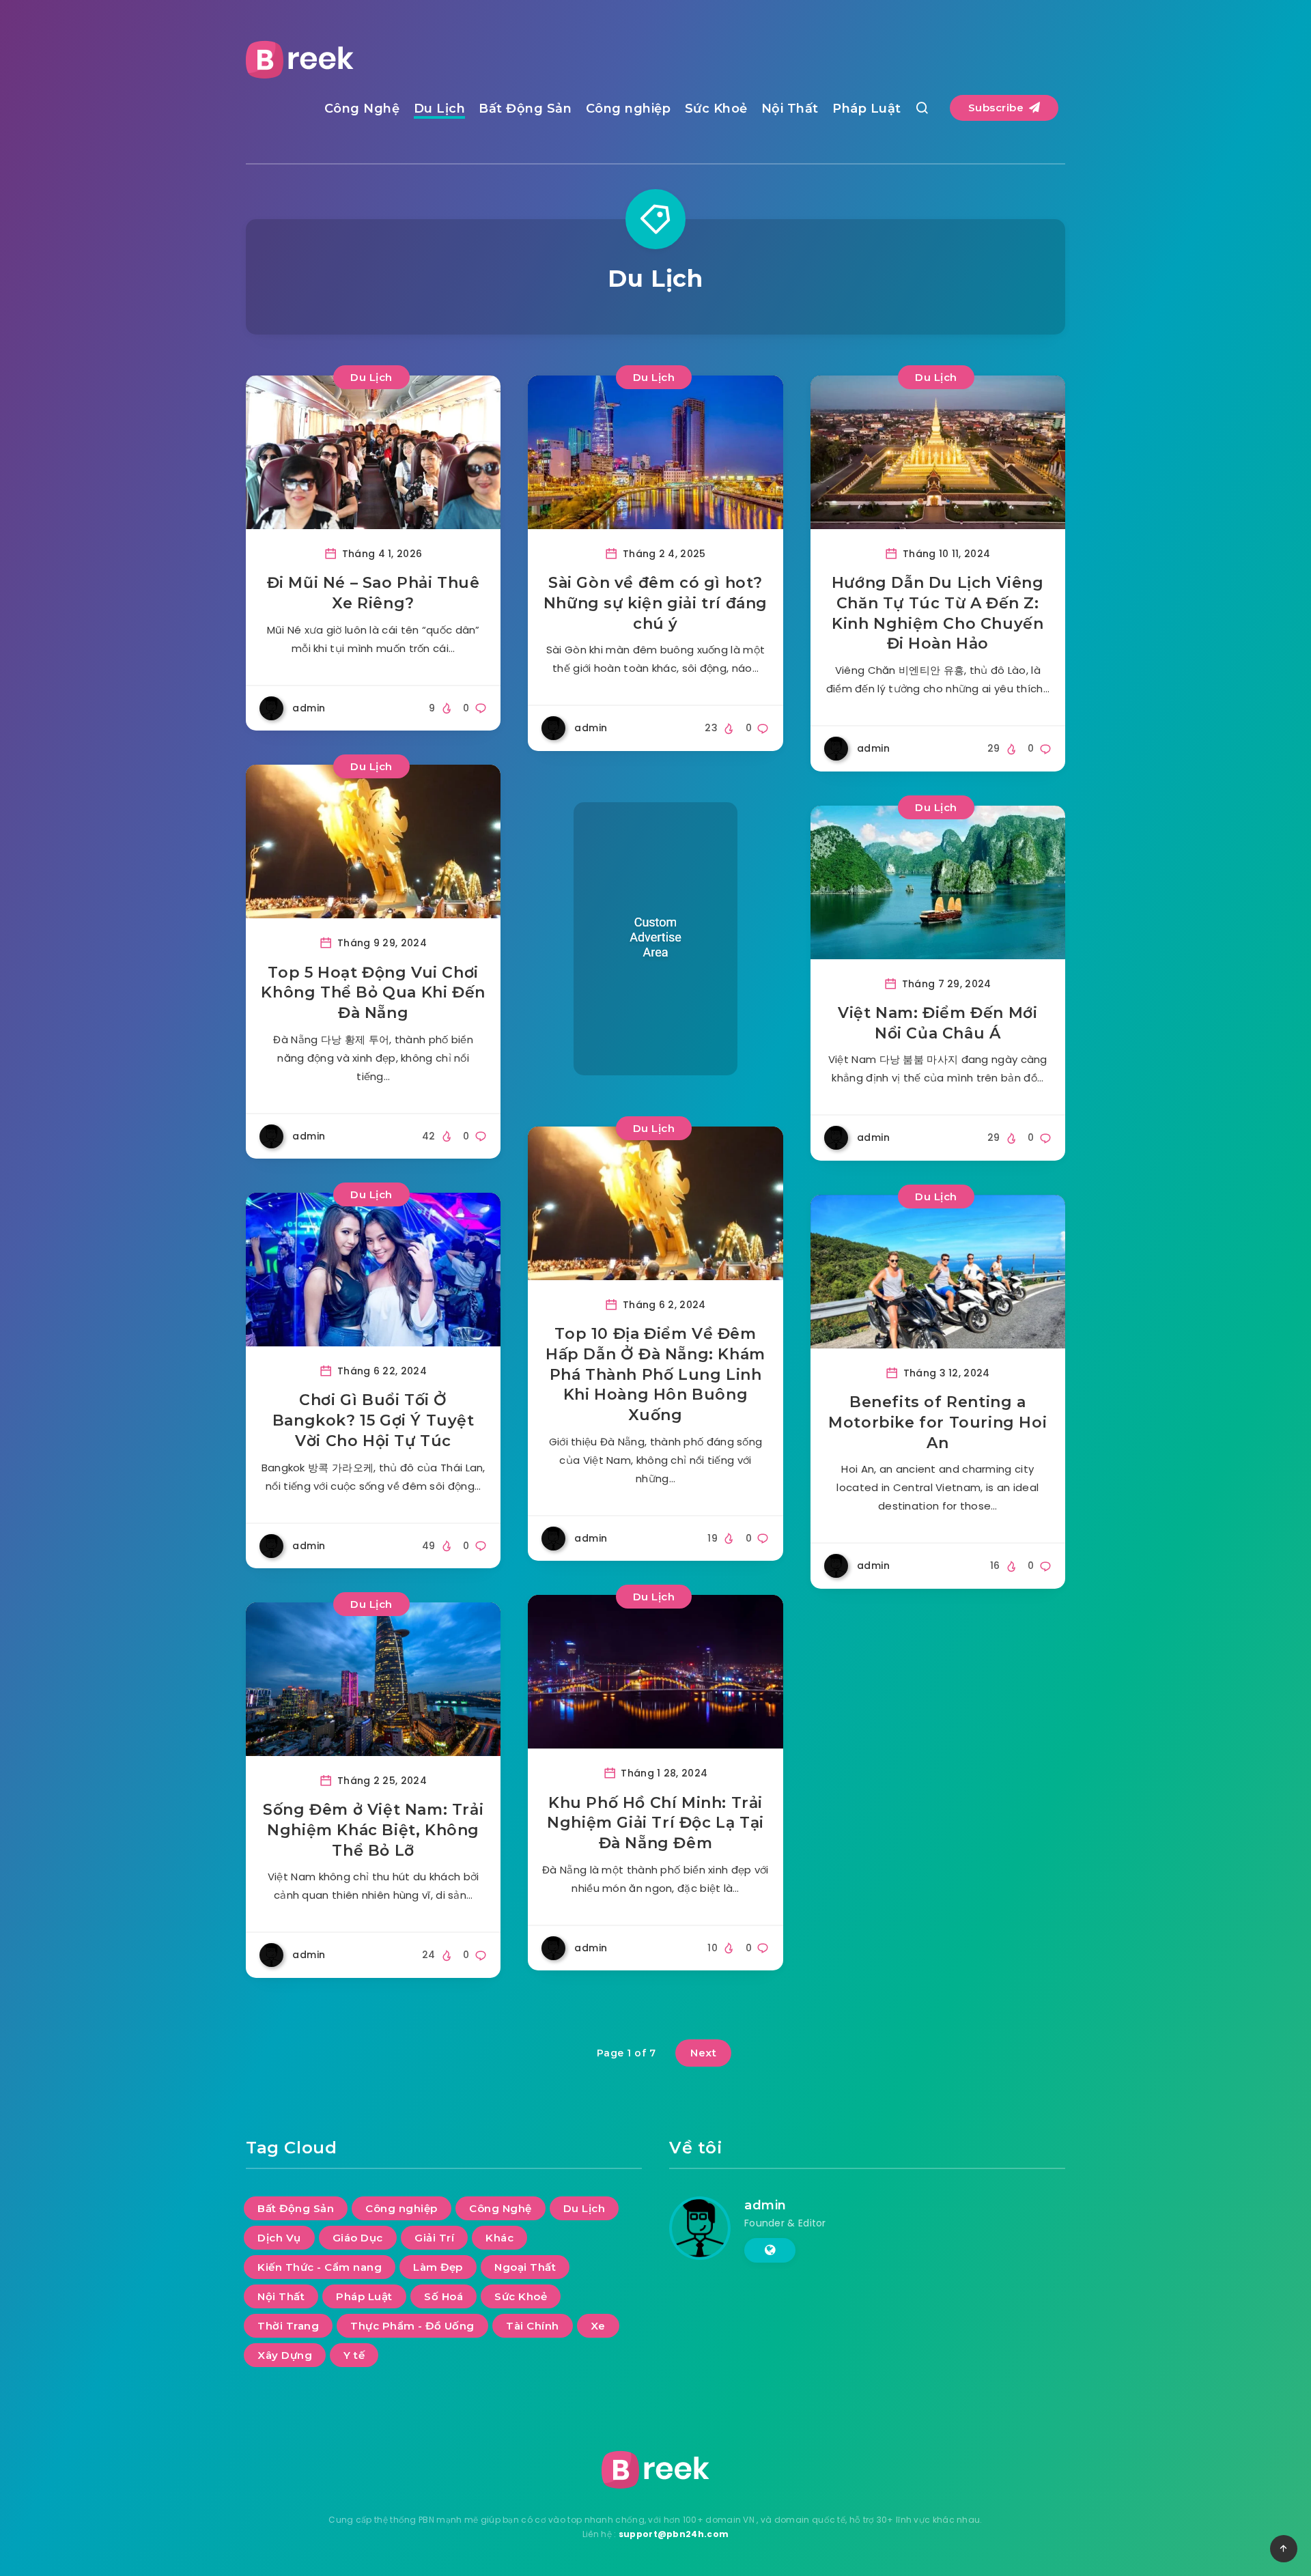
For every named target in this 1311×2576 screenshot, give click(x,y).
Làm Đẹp (438, 2267)
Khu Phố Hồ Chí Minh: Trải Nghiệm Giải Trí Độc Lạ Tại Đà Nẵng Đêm (655, 1823)
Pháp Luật (867, 109)
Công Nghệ (362, 109)
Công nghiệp (629, 109)
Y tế (354, 2355)
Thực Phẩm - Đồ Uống (412, 2326)
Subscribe (998, 108)
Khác (499, 2238)
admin (765, 2205)
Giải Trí (434, 2238)
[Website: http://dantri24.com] (770, 2250)
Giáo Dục (358, 2238)
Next (703, 2053)
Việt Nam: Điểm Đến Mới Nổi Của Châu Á (938, 1023)
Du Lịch (440, 109)
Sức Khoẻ (716, 109)
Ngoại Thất (525, 2267)
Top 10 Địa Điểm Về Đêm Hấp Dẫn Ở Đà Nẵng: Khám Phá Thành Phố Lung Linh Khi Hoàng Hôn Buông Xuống (655, 1374)
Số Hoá (443, 2296)
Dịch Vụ (279, 2238)
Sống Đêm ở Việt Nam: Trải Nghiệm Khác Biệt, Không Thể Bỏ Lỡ (373, 1830)
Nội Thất (790, 109)
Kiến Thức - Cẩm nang (320, 2267)
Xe (598, 2326)
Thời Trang (288, 2326)
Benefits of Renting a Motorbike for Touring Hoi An (938, 1422)
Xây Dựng (285, 2355)
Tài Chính (533, 2326)
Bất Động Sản (525, 109)
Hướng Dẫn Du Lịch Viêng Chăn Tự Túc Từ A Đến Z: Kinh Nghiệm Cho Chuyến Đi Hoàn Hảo (938, 613)
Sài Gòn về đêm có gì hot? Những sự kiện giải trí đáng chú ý (655, 603)
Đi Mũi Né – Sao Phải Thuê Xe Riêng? (373, 593)
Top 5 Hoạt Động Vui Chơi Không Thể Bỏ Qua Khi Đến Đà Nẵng (373, 993)
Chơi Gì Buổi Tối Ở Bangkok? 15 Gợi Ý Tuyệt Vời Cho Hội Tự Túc (373, 1420)
